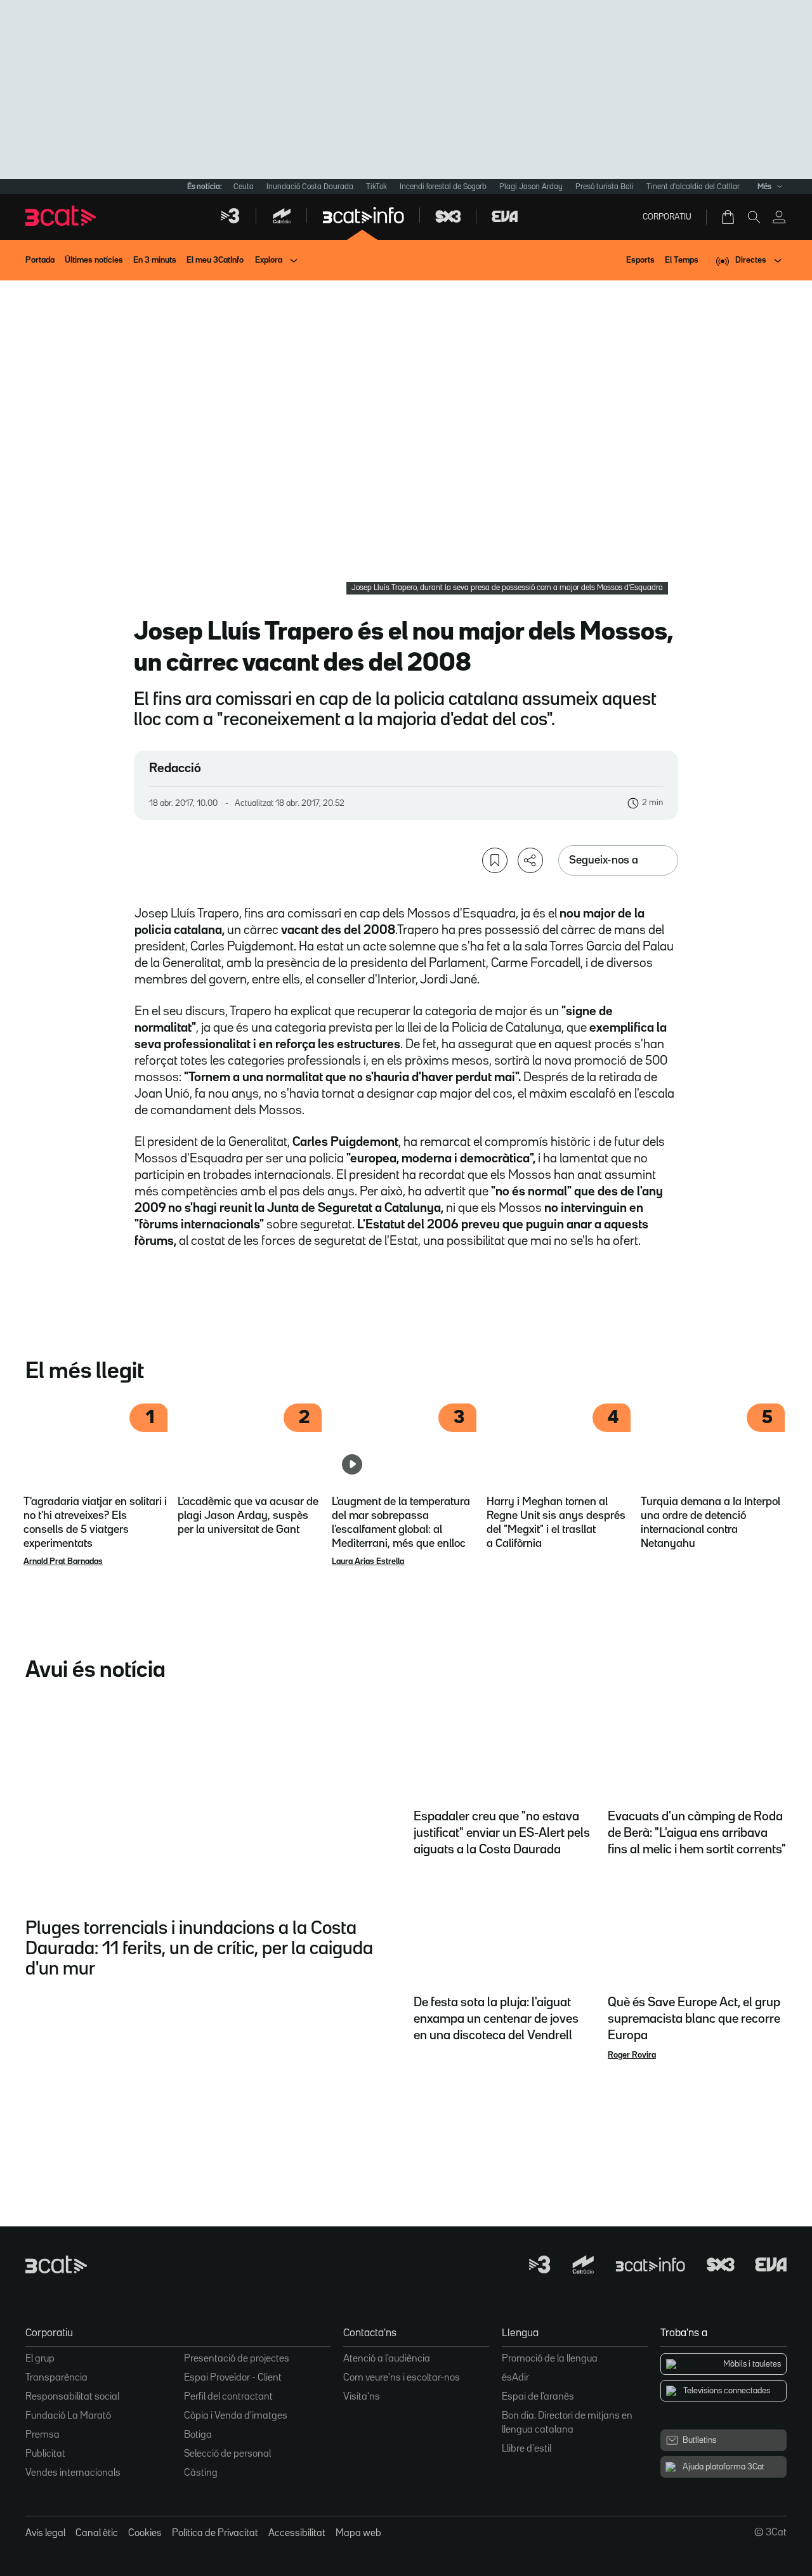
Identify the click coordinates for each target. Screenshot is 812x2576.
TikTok (377, 187)
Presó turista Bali (605, 187)
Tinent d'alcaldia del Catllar (693, 187)
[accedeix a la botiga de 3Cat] (729, 217)
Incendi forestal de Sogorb (443, 187)
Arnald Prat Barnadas (63, 1561)
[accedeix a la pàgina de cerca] (754, 217)
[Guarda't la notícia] (495, 860)
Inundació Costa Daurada (310, 187)
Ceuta (244, 187)
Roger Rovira (632, 2055)
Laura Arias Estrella (368, 1561)
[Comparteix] (530, 860)
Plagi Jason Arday (531, 187)
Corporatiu (667, 217)
